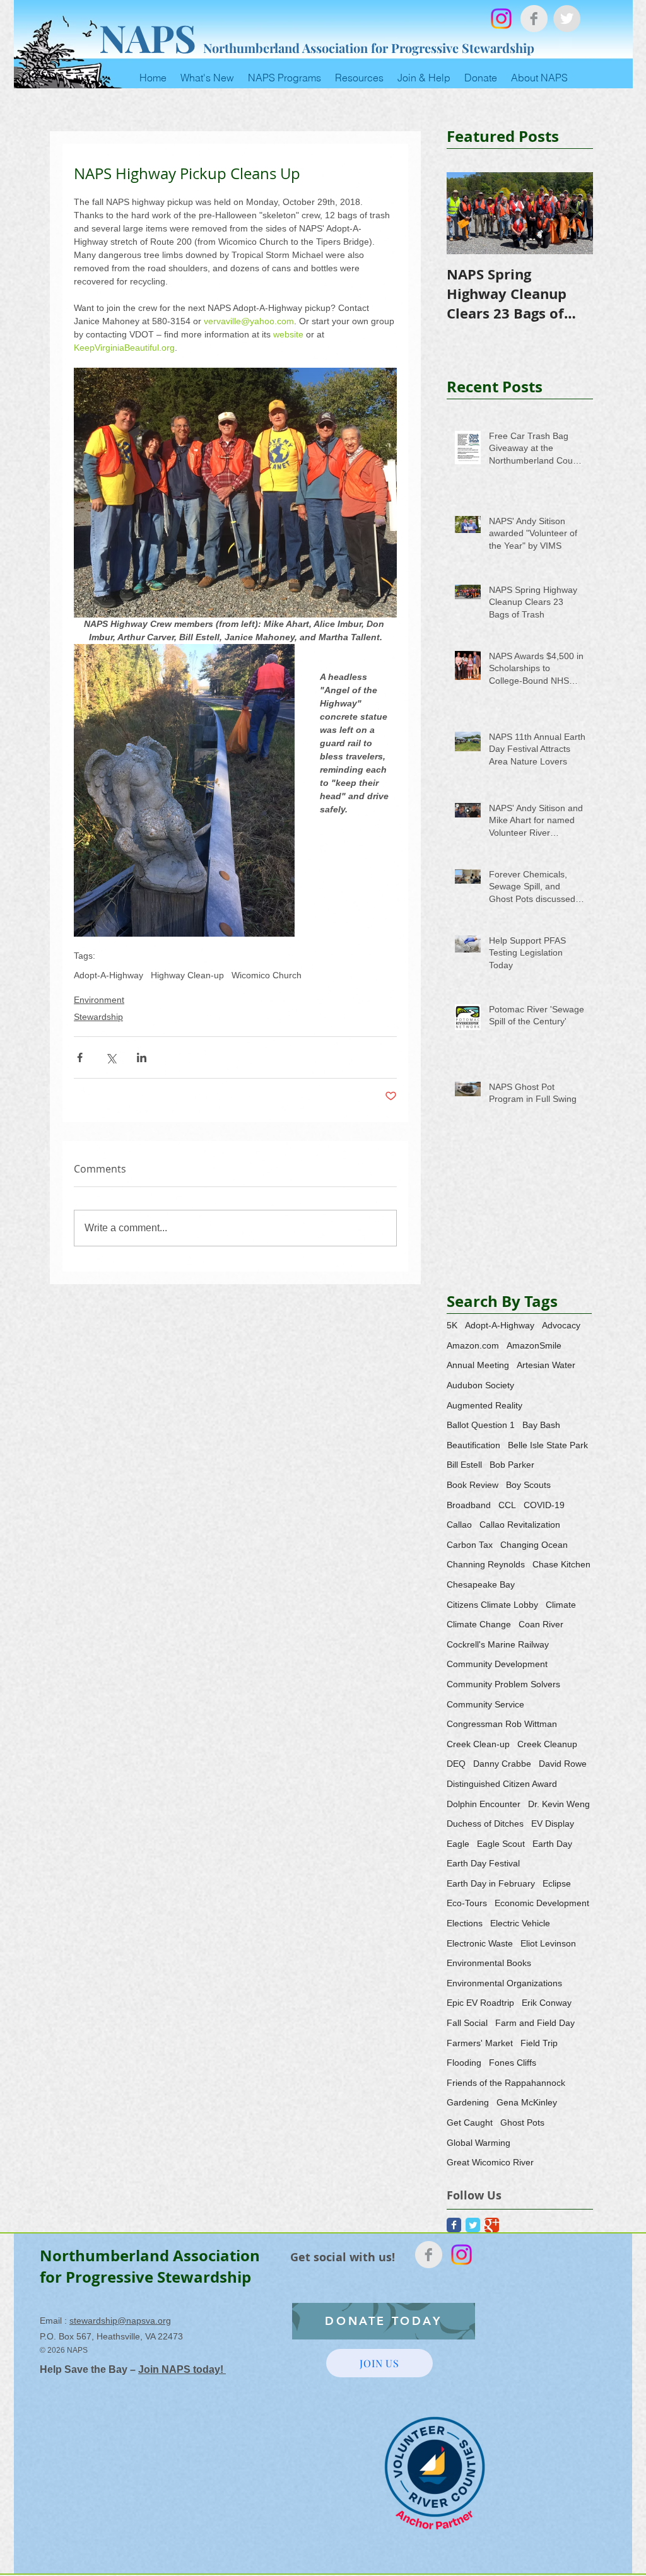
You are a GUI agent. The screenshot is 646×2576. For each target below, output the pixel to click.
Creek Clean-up (478, 1744)
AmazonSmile (534, 1345)
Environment (99, 1000)
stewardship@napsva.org (120, 2321)
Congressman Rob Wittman (502, 1724)
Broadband (469, 1505)
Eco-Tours (467, 1903)
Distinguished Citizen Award (502, 1784)
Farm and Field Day (535, 2023)
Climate (561, 1605)
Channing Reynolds (486, 1564)
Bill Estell (464, 1465)
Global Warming (479, 2143)
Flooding (464, 2063)
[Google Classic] (492, 2225)
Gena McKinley (527, 2102)
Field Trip (539, 2043)
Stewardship (98, 1017)
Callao (459, 1525)
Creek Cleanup (547, 1744)
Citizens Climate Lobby (492, 1605)
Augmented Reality (484, 1405)
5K (452, 1325)
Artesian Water (546, 1365)
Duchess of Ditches (485, 1824)
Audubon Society (480, 1385)
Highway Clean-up (187, 975)
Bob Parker (512, 1465)
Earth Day (552, 1844)
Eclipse (557, 1883)
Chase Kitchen (561, 1564)
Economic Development (542, 1903)
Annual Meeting (478, 1365)
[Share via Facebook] (80, 1057)
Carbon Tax (470, 1545)
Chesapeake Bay (481, 1584)
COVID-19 (544, 1505)
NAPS (148, 37)
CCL (507, 1505)
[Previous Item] (467, 214)
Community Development (497, 1664)
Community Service (485, 1704)
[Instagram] (501, 19)
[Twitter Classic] (473, 2225)
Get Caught (470, 2122)
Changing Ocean (534, 1545)
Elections (465, 1923)
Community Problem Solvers (503, 1684)
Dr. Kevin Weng (559, 1804)
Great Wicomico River (490, 2162)
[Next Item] (573, 214)
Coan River (541, 1624)
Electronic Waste (480, 1943)
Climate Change (479, 1624)
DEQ (456, 1764)
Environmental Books (489, 1963)
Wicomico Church (267, 975)
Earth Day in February (491, 1883)
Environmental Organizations (504, 1983)
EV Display (553, 1824)
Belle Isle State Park (548, 1445)
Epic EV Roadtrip (480, 2003)
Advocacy (561, 1325)
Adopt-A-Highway (109, 975)
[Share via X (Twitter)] (111, 1057)
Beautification (473, 1445)
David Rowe (563, 1764)
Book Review (473, 1485)
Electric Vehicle (520, 1923)
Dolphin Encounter (484, 1804)
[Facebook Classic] (454, 2225)
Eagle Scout (501, 1844)
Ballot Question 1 (481, 1425)
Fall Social (467, 2023)
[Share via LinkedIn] (142, 1057)
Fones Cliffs (513, 2063)
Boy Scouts (528, 1485)
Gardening (468, 2102)
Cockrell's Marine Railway (498, 1644)
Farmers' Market (480, 2043)
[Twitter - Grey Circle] (567, 19)
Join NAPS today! (182, 2369)
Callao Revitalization (520, 1525)
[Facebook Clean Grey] (534, 19)
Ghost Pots (522, 2122)
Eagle (458, 1844)
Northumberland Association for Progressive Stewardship (369, 48)
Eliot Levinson (548, 1943)
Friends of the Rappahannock (506, 2083)
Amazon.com (473, 1345)
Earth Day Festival (483, 1863)
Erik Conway (547, 2003)
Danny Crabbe (502, 1764)
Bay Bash (541, 1425)
